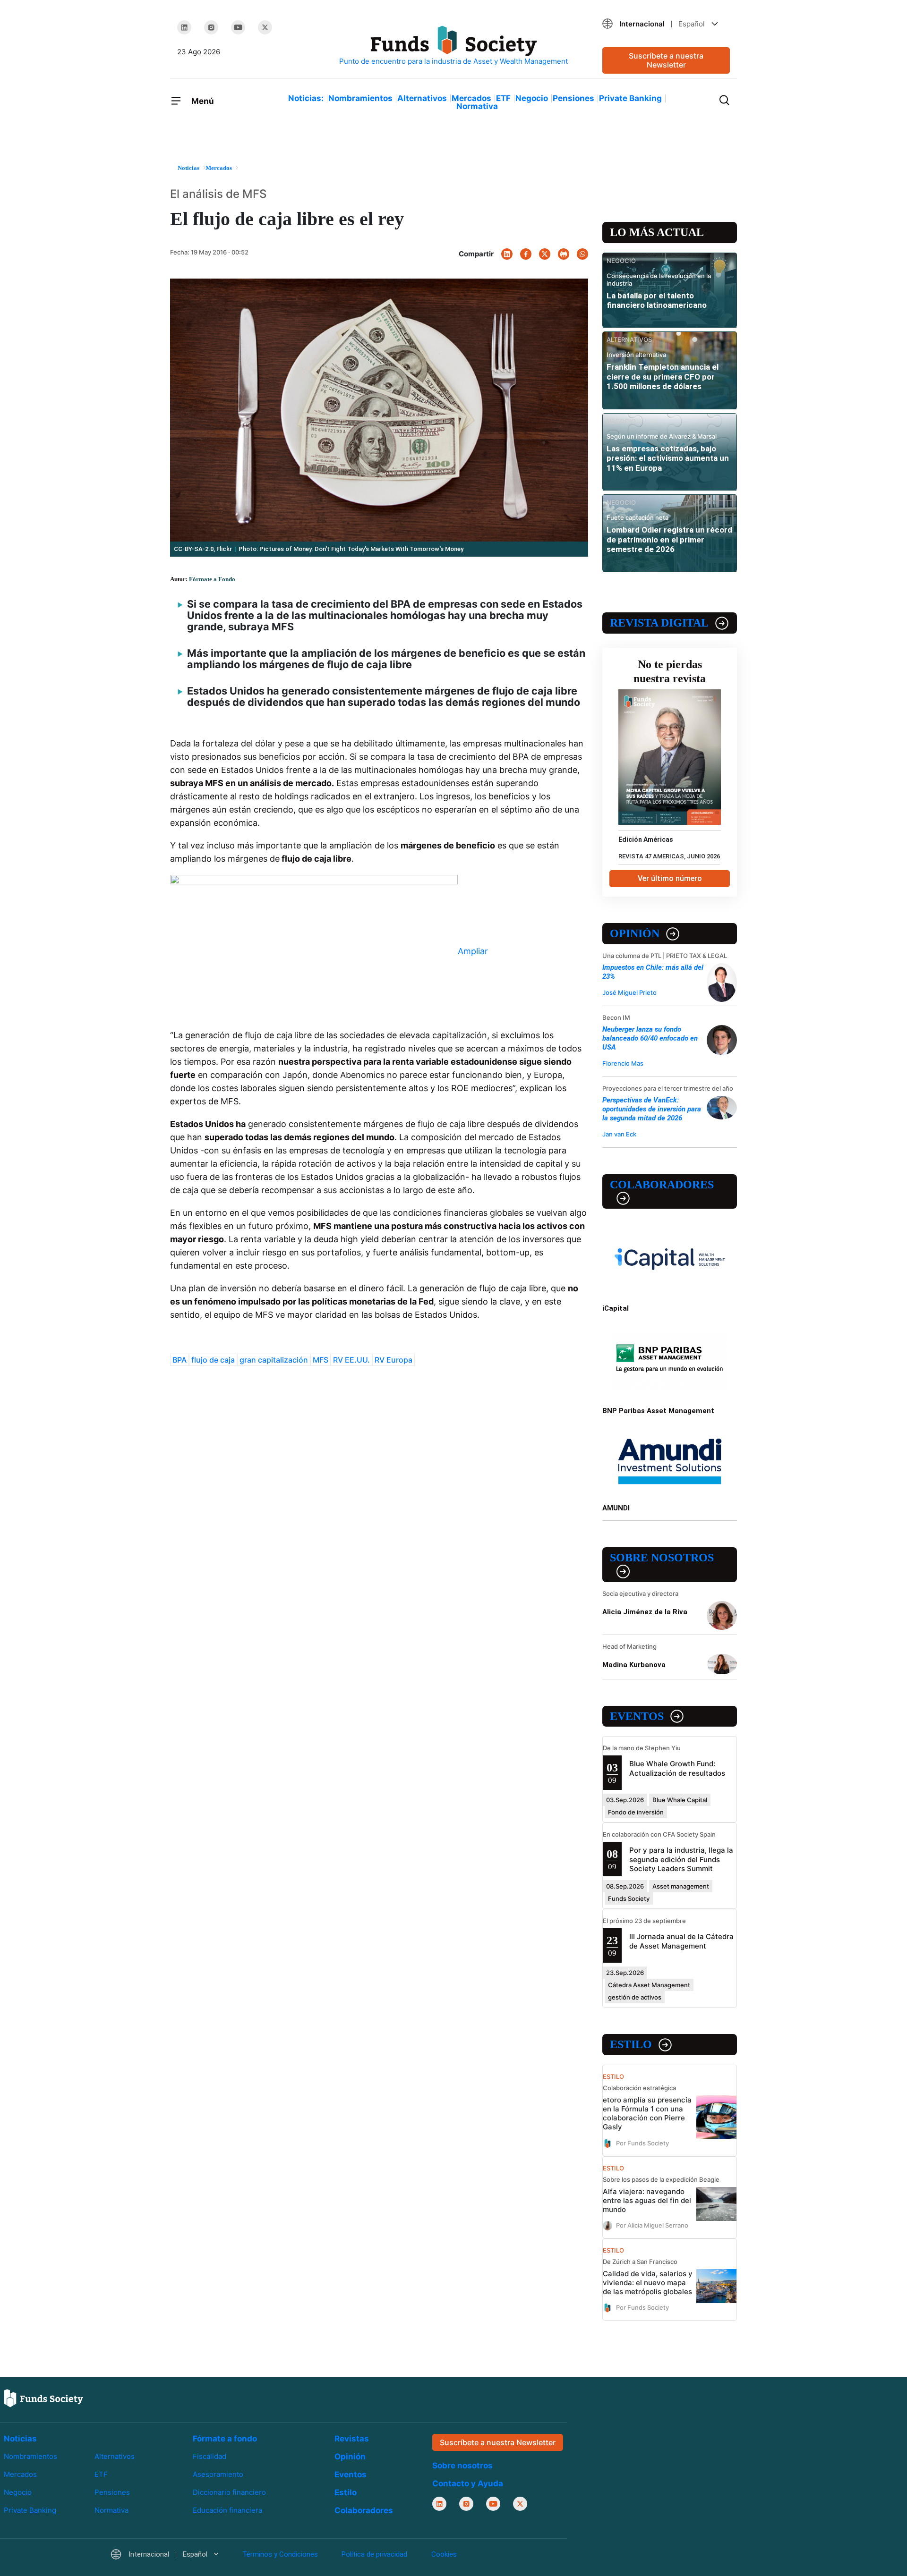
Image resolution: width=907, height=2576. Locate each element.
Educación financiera (227, 2510)
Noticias (20, 2439)
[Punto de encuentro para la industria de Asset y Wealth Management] (453, 46)
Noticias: (306, 98)
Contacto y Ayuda (468, 2483)
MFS (321, 1360)
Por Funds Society (642, 2143)
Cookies (444, 2554)
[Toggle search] (724, 99)
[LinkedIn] (184, 27)
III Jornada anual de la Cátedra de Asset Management (681, 1941)
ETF (503, 98)
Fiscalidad (210, 2456)
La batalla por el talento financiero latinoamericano (657, 300)
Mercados (471, 98)
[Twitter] (265, 27)
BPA (180, 1360)
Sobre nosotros (662, 1558)
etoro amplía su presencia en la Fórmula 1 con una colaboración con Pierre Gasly (647, 2113)
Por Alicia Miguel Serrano (652, 2225)
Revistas (352, 2439)
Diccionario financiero (229, 2492)
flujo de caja (213, 1360)
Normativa (477, 106)
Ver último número (670, 878)
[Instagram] (211, 27)
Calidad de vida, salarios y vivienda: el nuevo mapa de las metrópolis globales (648, 2283)
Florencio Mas (623, 1063)
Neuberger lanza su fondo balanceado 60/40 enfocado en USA (650, 1038)
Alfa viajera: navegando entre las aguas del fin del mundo (647, 2200)
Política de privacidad (374, 2554)
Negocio (532, 98)
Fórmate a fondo (225, 2439)
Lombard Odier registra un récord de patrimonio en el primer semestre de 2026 (669, 539)
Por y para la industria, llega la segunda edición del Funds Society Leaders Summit (681, 1859)
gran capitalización (274, 1360)
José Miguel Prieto (629, 992)
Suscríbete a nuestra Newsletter (666, 60)
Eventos (637, 1716)
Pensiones (573, 98)
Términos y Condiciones (280, 2554)
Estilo (631, 2044)
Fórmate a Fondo (212, 579)
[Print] (564, 254)
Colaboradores (662, 1185)
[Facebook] (526, 254)
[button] (666, 24)
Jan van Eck (619, 1134)
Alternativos (422, 98)
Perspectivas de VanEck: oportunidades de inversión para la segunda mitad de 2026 (652, 1109)
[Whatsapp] (582, 254)
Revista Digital (659, 623)
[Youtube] (238, 27)
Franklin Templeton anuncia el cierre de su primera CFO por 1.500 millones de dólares (663, 377)
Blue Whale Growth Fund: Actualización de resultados (677, 1768)
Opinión (635, 933)
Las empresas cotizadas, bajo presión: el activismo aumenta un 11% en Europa (668, 458)
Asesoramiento (218, 2474)
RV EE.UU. (351, 1360)
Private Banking (630, 98)
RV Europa (394, 1360)
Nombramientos (360, 98)
